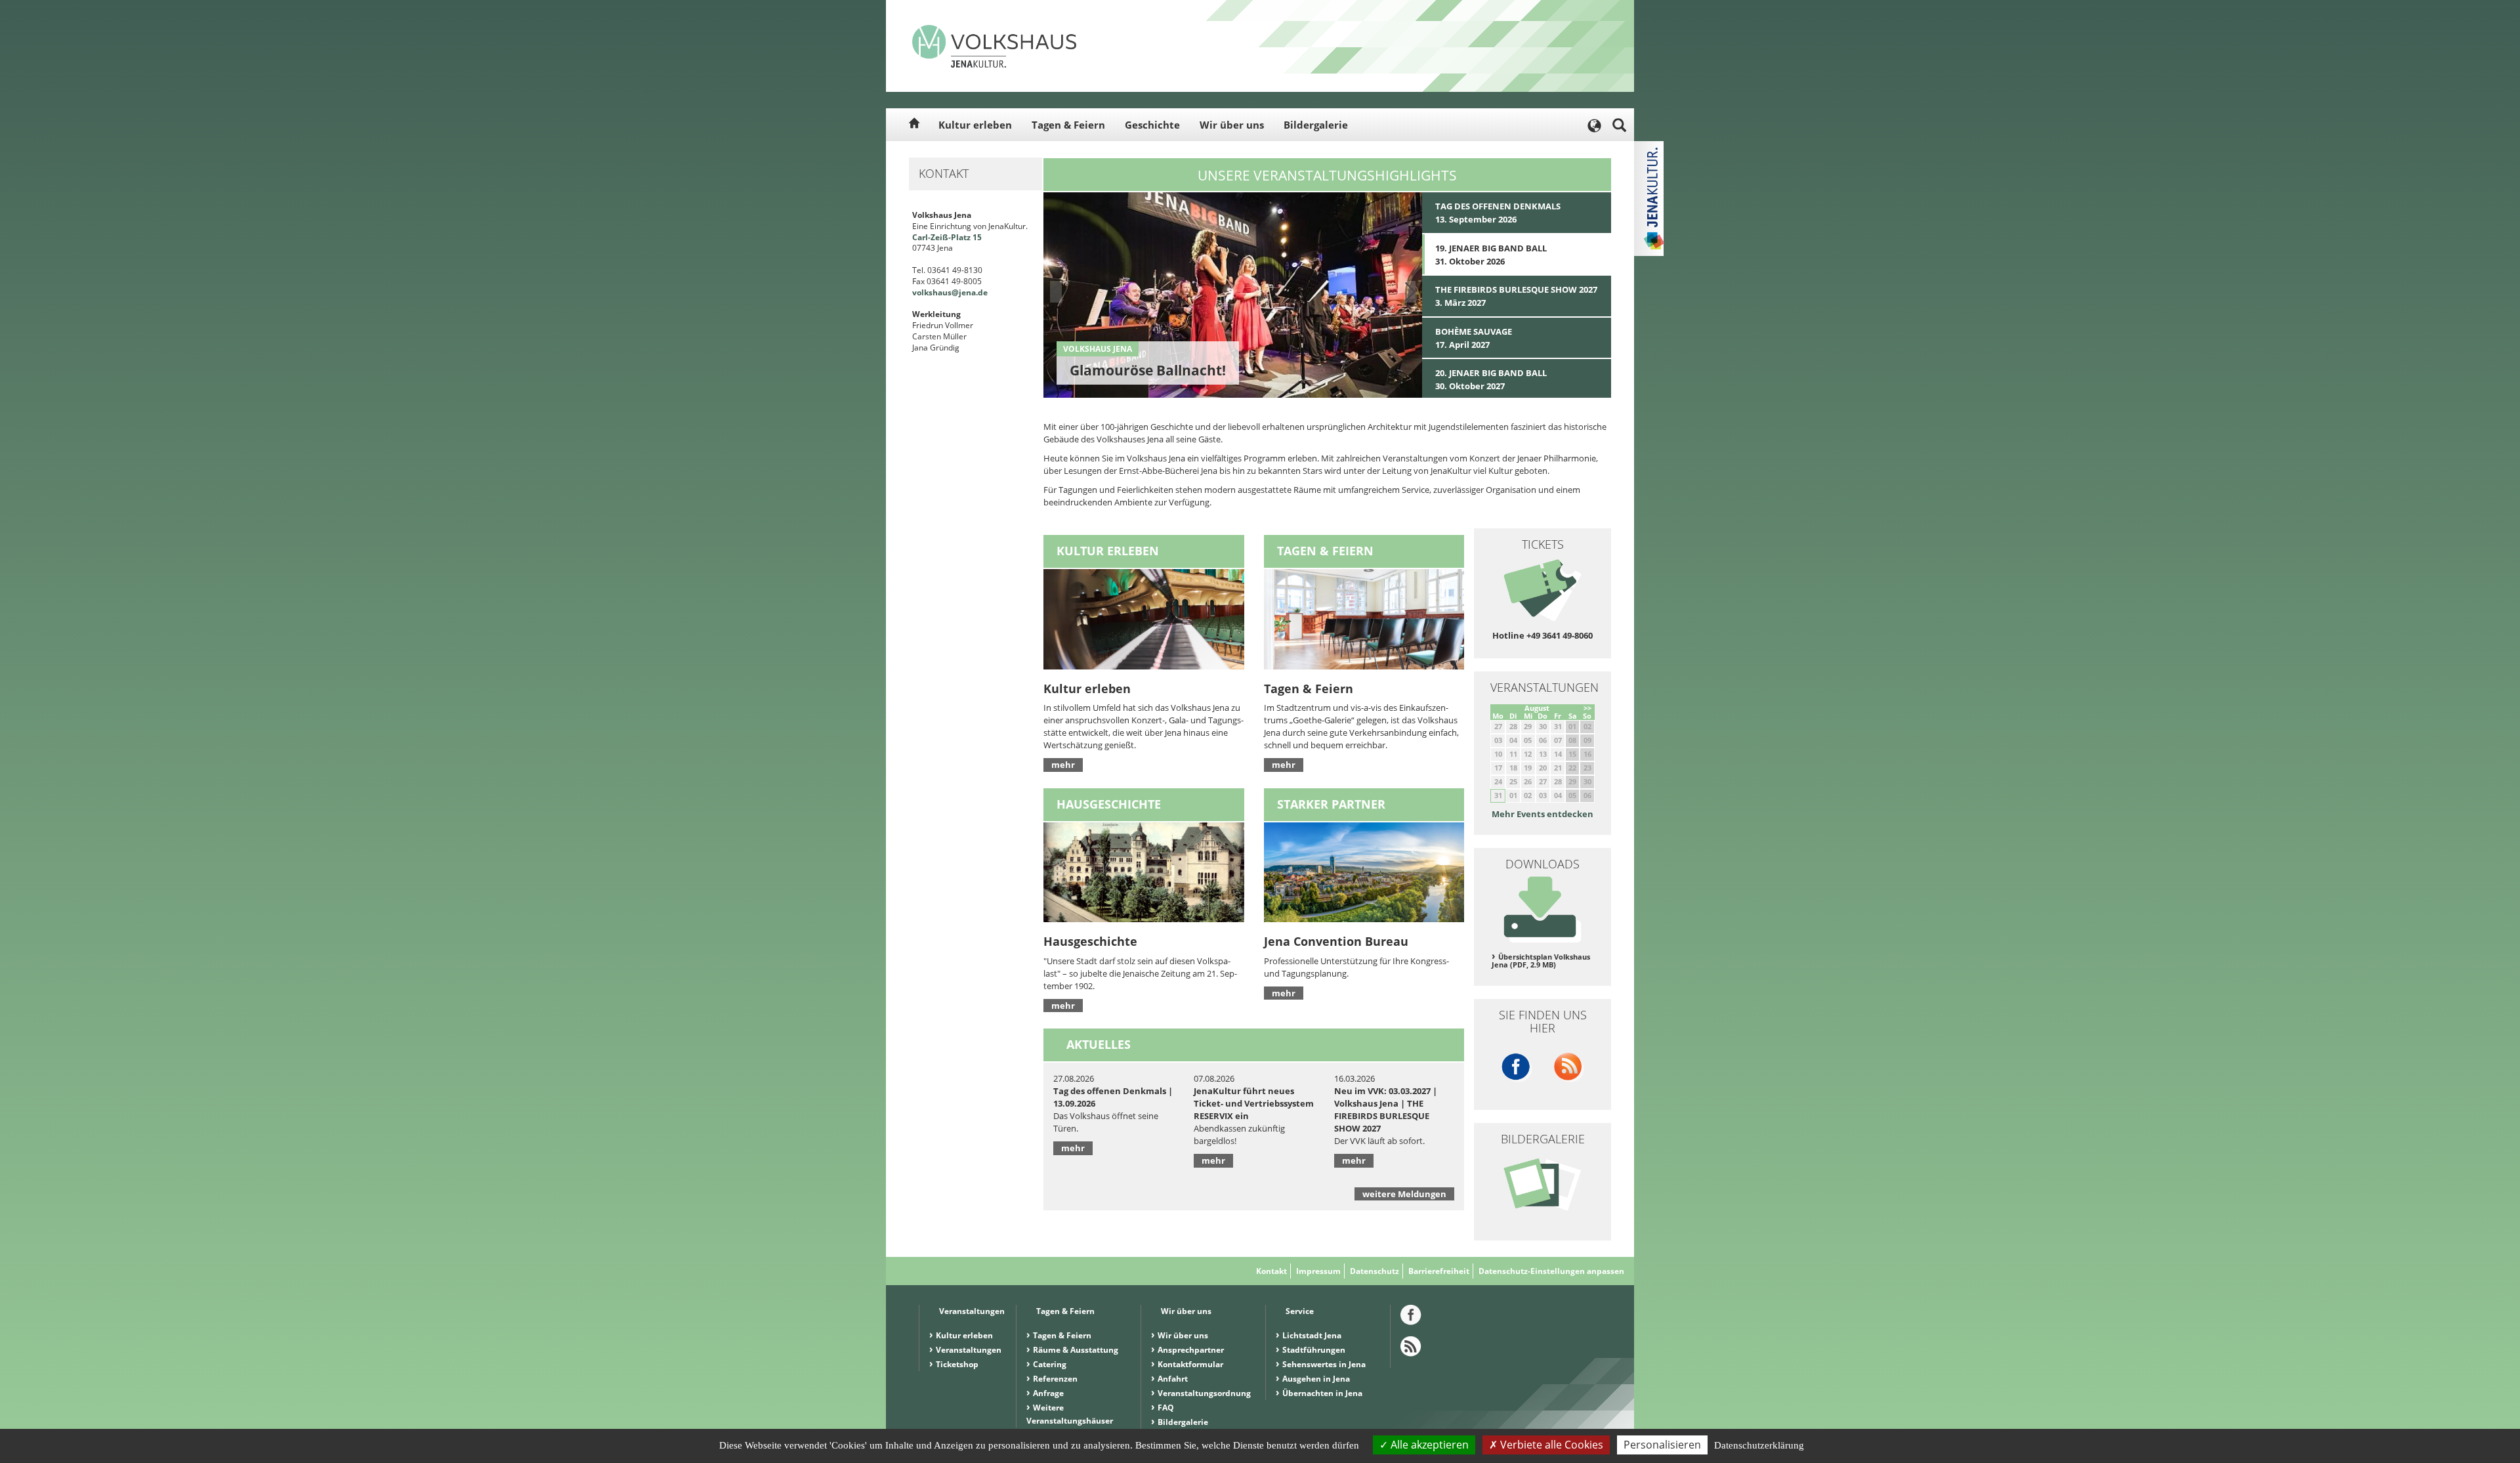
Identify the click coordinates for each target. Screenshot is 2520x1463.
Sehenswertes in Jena (1324, 1364)
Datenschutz (1375, 1271)
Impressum (1318, 1271)
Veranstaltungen (969, 1350)
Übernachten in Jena (1322, 1393)
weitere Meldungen (1404, 1194)
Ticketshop (957, 1364)
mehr (1063, 765)
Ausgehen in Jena (1316, 1379)
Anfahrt (1173, 1379)
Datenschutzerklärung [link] (1759, 1445)
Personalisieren (1662, 1445)
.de (982, 292)
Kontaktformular (1190, 1364)
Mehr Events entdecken (1543, 814)
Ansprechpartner (1191, 1350)
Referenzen (1055, 1379)
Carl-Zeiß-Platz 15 (947, 237)
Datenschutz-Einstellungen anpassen (1551, 1271)
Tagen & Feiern (1068, 125)
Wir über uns (1232, 125)
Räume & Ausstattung (1076, 1350)
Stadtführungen (1314, 1350)
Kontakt (1271, 1271)
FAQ (1166, 1408)
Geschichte (1152, 125)
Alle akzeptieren (1428, 1445)
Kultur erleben (975, 125)
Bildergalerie (1316, 125)
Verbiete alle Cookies (1550, 1445)
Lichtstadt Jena (1312, 1335)
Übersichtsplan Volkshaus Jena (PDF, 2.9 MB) (1541, 961)
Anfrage (1048, 1393)
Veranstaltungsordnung (1204, 1393)
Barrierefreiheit (1439, 1271)
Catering (1050, 1364)
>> (1587, 708)
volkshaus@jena (944, 292)
